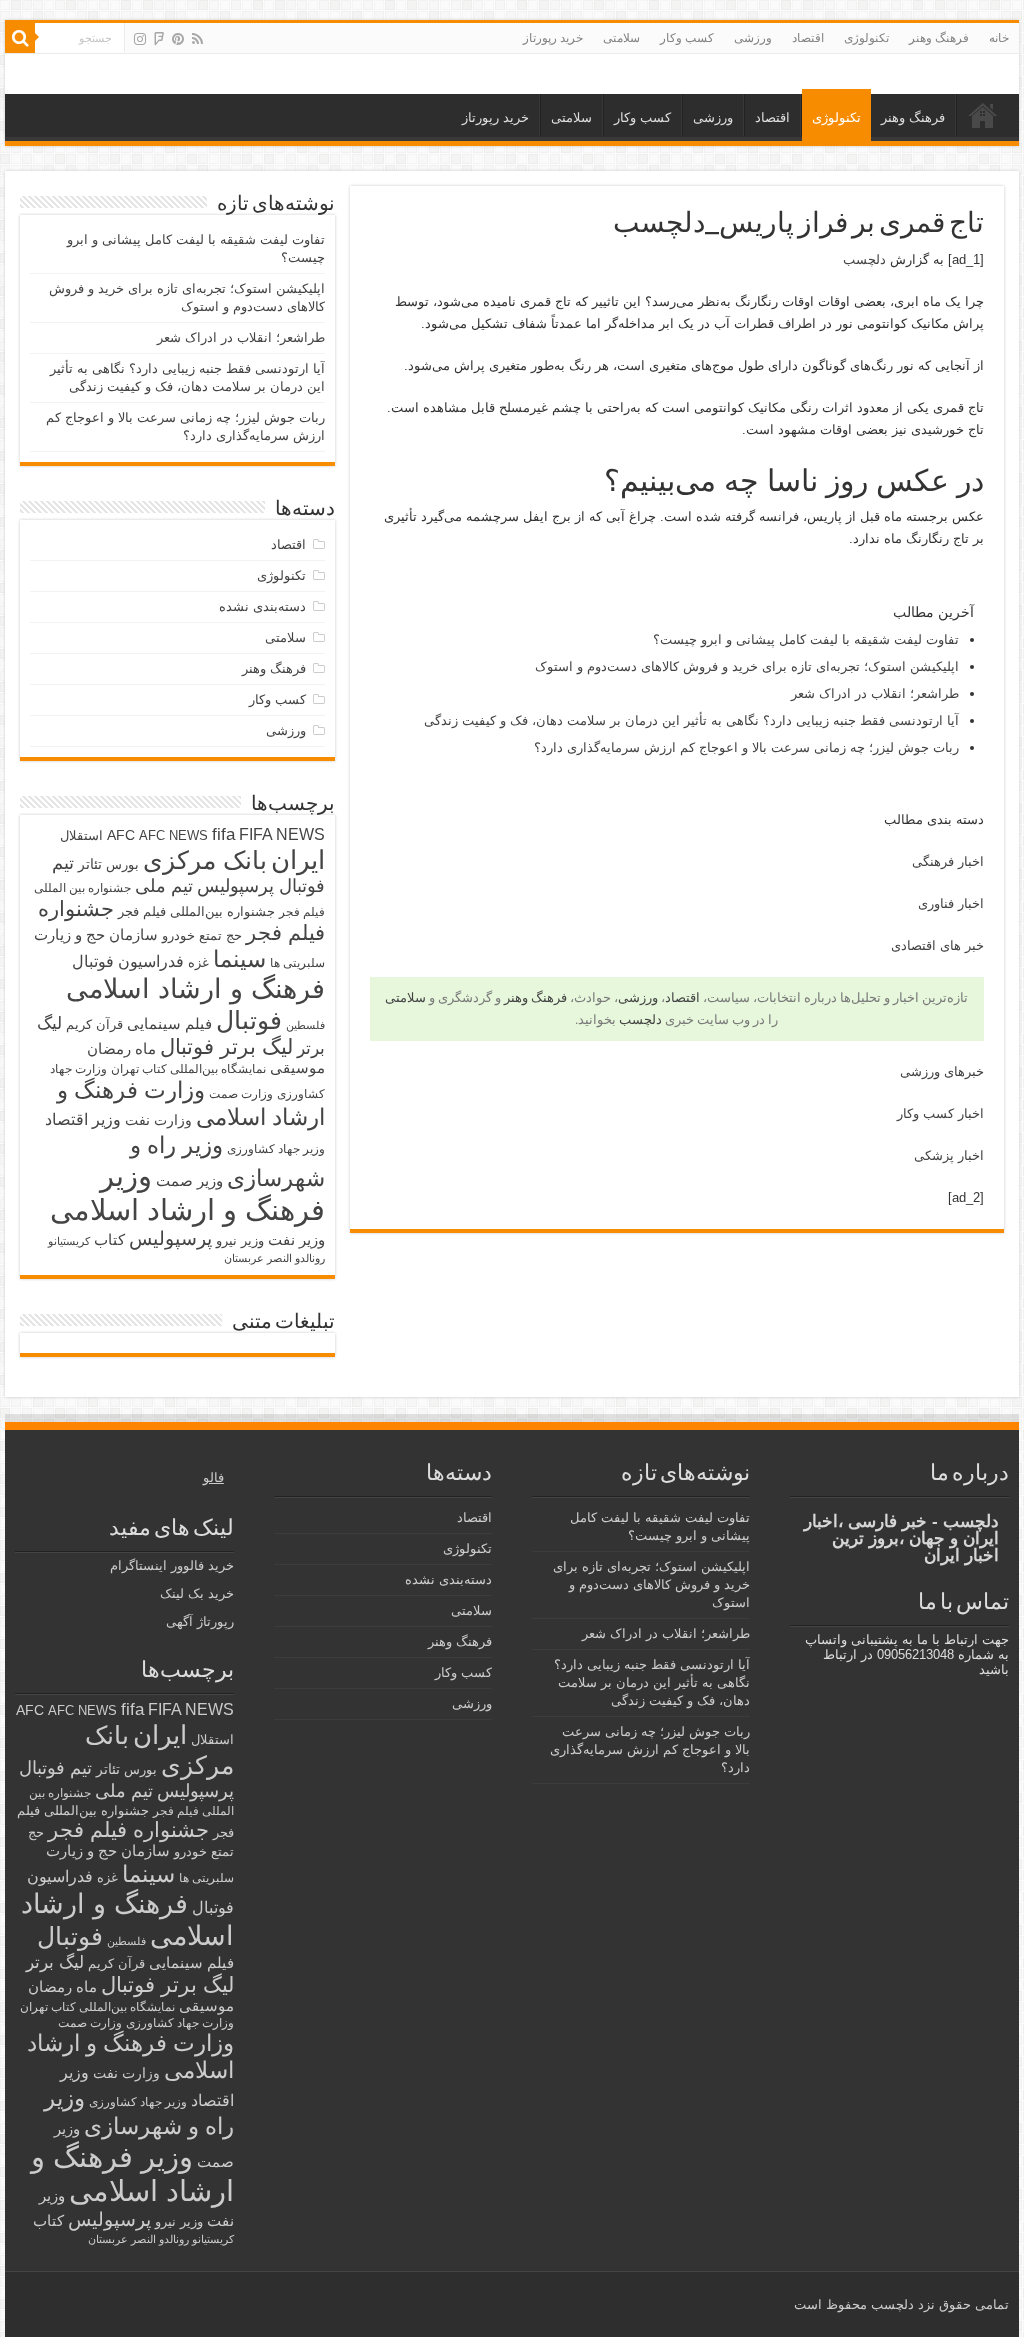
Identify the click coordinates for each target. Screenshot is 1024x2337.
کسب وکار (687, 38)
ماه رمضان (121, 1048)
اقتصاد (808, 38)
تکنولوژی (866, 38)
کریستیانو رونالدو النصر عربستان (161, 2239)
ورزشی (753, 38)
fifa (223, 834)
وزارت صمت (241, 1093)
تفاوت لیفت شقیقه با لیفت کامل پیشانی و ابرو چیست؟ (806, 639)
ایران (298, 860)
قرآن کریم (94, 1024)
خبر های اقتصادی (937, 945)
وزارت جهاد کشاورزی (180, 2023)
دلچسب (864, 259)
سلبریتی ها (297, 963)
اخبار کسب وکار (940, 1113)
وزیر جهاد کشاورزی (276, 1149)
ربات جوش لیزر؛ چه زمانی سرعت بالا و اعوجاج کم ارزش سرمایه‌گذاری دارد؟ (746, 747)
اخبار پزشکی (949, 1155)
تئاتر (90, 864)
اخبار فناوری (951, 903)
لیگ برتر (55, 1962)
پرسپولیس (170, 1238)
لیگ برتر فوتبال (226, 1046)
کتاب (109, 1240)
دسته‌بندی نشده (262, 606)
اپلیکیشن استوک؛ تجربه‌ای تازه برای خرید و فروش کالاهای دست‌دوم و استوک (747, 666)
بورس (122, 864)
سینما (239, 959)
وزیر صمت (189, 1180)
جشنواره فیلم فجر (128, 1829)
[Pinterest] (178, 39)
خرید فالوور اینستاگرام (172, 1565)
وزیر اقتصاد (83, 1119)
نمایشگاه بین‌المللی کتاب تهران (188, 1068)
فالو (213, 1477)
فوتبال (249, 1020)
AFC (121, 835)
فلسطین (305, 1025)
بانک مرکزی (205, 860)
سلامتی (621, 38)
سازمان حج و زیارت (96, 934)
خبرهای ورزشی (942, 1071)
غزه (198, 962)
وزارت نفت (158, 1120)
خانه (999, 38)
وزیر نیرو (240, 1240)
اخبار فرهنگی (948, 861)
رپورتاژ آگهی (200, 1621)
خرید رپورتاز (553, 38)
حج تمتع (220, 935)
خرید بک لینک (197, 1593)
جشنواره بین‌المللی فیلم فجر (196, 911)
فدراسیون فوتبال (128, 961)
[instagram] (140, 39)
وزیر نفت (296, 1240)
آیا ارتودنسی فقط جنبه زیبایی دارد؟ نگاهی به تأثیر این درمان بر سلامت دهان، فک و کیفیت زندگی (691, 720)
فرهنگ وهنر (939, 38)
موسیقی (297, 1068)
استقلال (81, 835)
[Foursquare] (159, 39)
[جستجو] (20, 38)
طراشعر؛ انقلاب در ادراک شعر (875, 693)
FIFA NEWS (282, 834)
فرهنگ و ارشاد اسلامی (195, 989)
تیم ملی (164, 886)
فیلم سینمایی (169, 1023)
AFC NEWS (173, 835)
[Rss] (197, 39)
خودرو (178, 935)
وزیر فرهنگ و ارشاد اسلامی (187, 1192)
